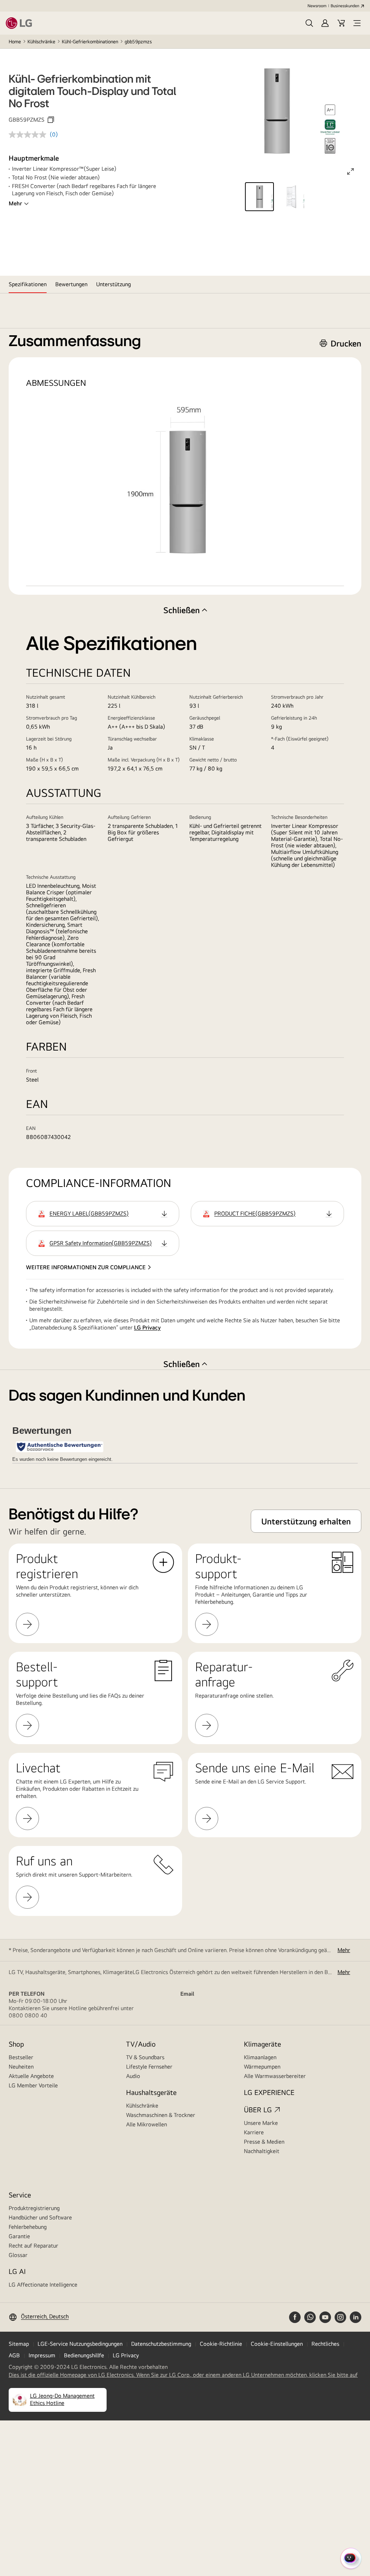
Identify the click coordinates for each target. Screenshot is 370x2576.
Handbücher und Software (40, 2217)
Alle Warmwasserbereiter (275, 2076)
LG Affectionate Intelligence (43, 2285)
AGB (14, 2355)
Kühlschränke (41, 42)
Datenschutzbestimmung (161, 2344)
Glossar (18, 2255)
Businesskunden (345, 6)
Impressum (42, 2355)
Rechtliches (325, 2344)
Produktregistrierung (34, 2208)
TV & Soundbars (145, 2057)
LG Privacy (147, 1328)
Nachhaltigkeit (262, 2151)
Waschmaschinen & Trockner (161, 2115)
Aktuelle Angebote (31, 2076)
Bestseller (21, 2057)
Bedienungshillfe (84, 2355)
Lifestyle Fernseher (149, 2067)
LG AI (17, 2271)
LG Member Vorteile (33, 2085)
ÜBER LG (258, 2110)
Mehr (15, 203)
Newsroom (317, 6)
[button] (309, 23)
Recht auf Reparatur (33, 2246)
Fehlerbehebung (28, 2227)
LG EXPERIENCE (269, 2092)
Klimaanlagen (260, 2057)
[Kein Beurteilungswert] (29, 135)
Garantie (19, 2236)
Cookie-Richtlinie (221, 2344)
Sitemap (19, 2344)
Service (20, 2195)
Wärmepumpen (262, 2067)
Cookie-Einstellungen (277, 2344)
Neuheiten (21, 2067)
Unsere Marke (261, 2123)
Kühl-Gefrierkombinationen (90, 42)
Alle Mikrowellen (147, 2124)
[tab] (28, 284)
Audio (133, 2076)
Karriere (254, 2132)
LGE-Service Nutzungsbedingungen (80, 2344)
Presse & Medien (264, 2142)
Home (15, 42)
